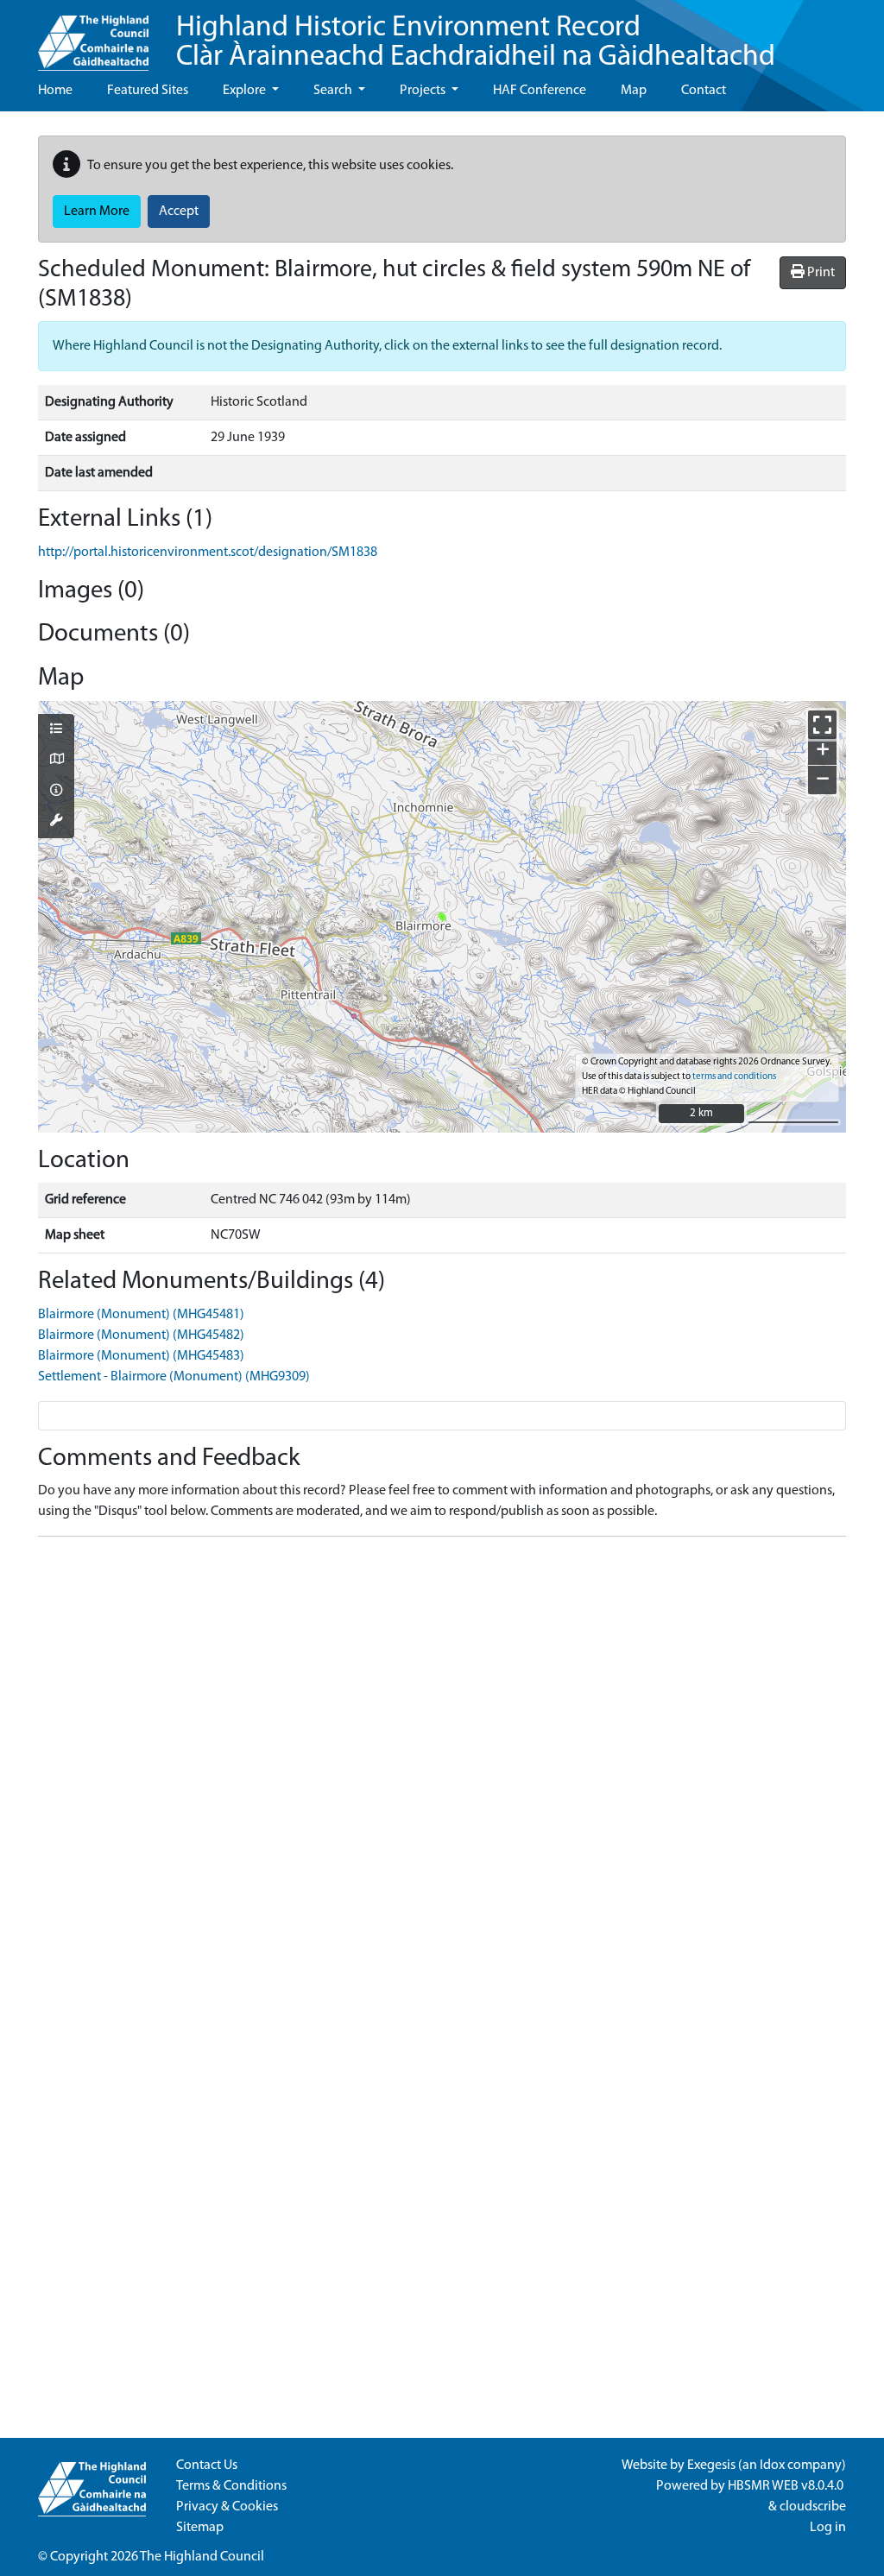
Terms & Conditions (231, 2486)
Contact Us (207, 2466)
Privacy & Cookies (227, 2507)
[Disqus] (442, 1766)
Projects (424, 91)
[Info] (56, 792)
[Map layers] (56, 730)
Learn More (97, 212)
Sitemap (200, 2528)
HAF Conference (540, 91)
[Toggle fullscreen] (822, 725)
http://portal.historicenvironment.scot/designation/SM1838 (208, 552)
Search (334, 91)
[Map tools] (56, 822)
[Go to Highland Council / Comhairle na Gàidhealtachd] (93, 35)
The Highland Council (202, 2557)
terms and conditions (734, 1077)
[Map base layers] (56, 761)
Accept (179, 212)
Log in (828, 2528)
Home (55, 91)
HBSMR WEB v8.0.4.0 (787, 2486)
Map (634, 91)
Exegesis (711, 2466)
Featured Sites (148, 91)
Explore (246, 91)
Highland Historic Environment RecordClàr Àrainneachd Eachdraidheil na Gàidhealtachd (476, 43)
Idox (772, 2466)
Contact (704, 91)
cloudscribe (813, 2507)
